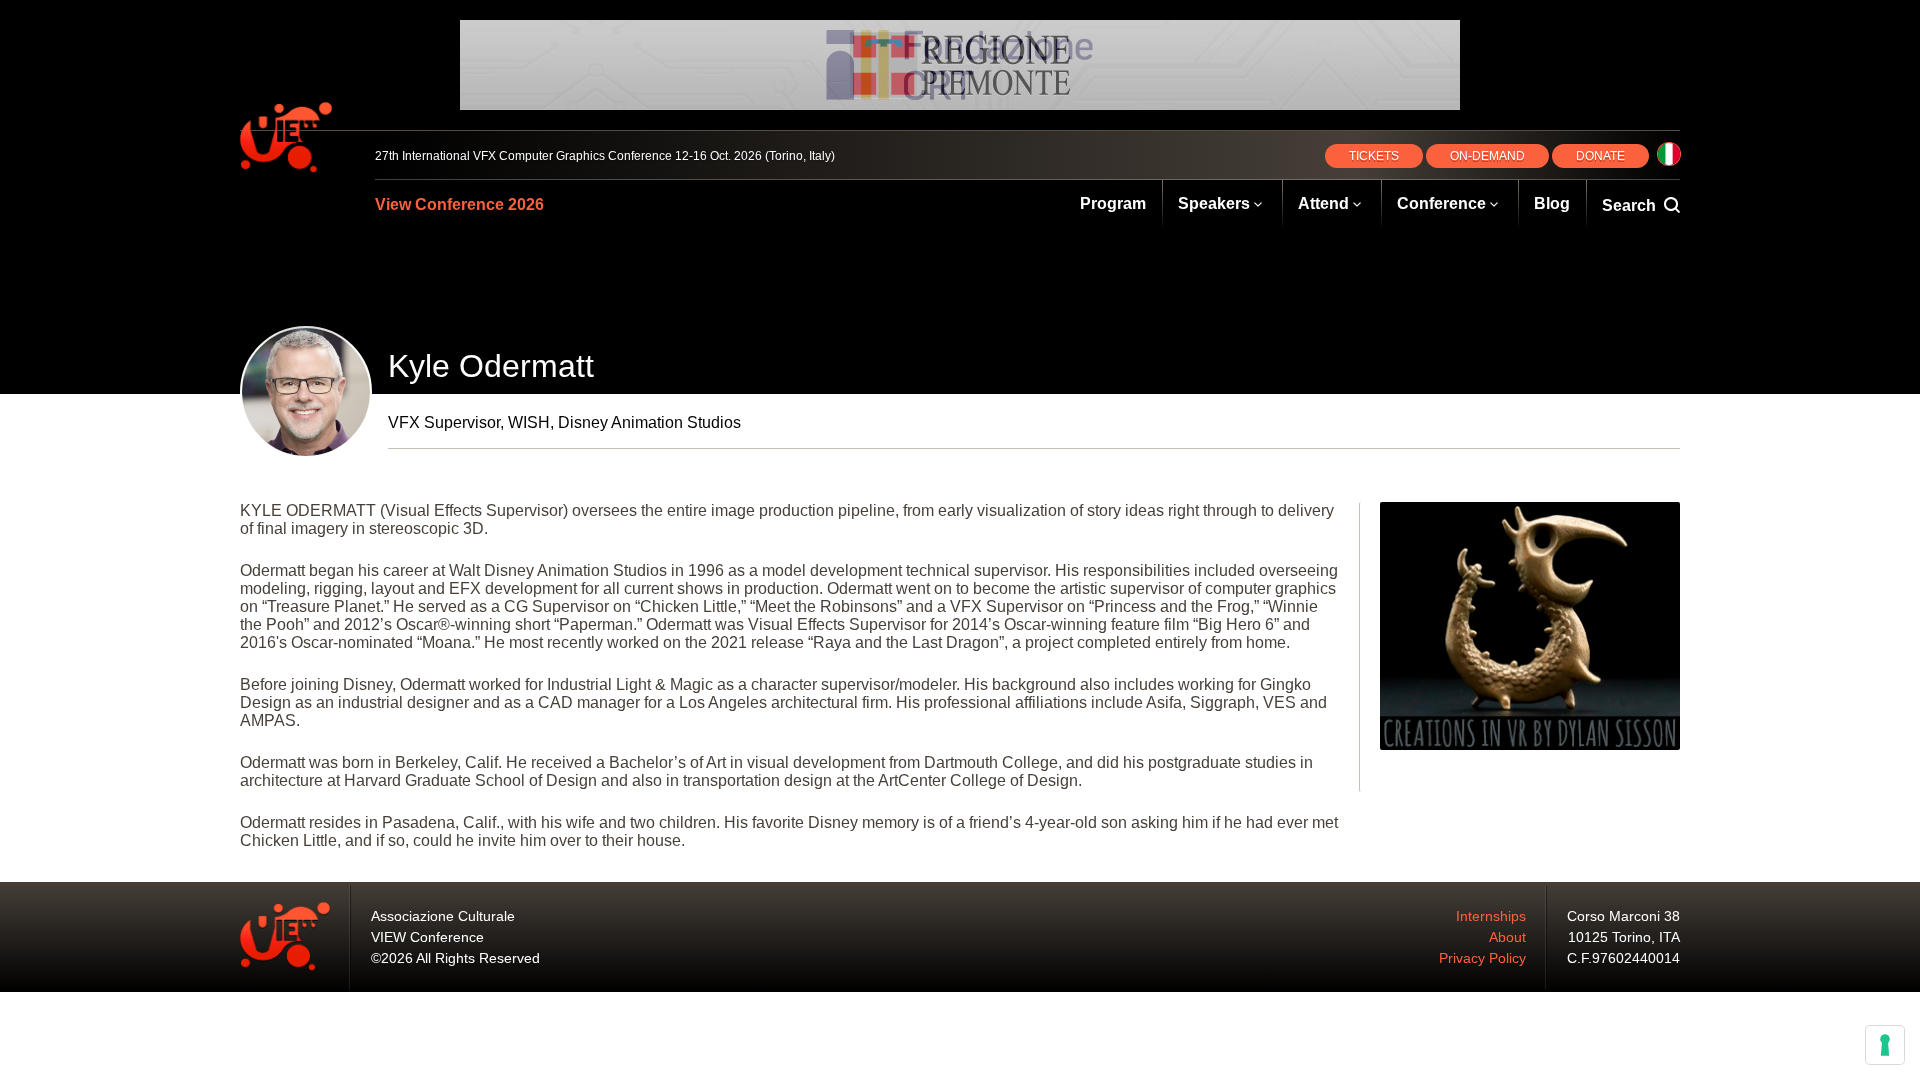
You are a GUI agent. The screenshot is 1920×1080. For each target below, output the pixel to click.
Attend (1323, 203)
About (1507, 937)
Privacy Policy (1482, 958)
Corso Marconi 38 (1623, 916)
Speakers (1214, 203)
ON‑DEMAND (1487, 156)
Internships (1491, 916)
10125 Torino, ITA (1624, 937)
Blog (1552, 203)
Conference (1441, 203)
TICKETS (1374, 156)
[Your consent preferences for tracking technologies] (1885, 1045)
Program (1113, 203)
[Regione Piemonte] (960, 65)
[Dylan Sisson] (1530, 626)
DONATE (1600, 156)
